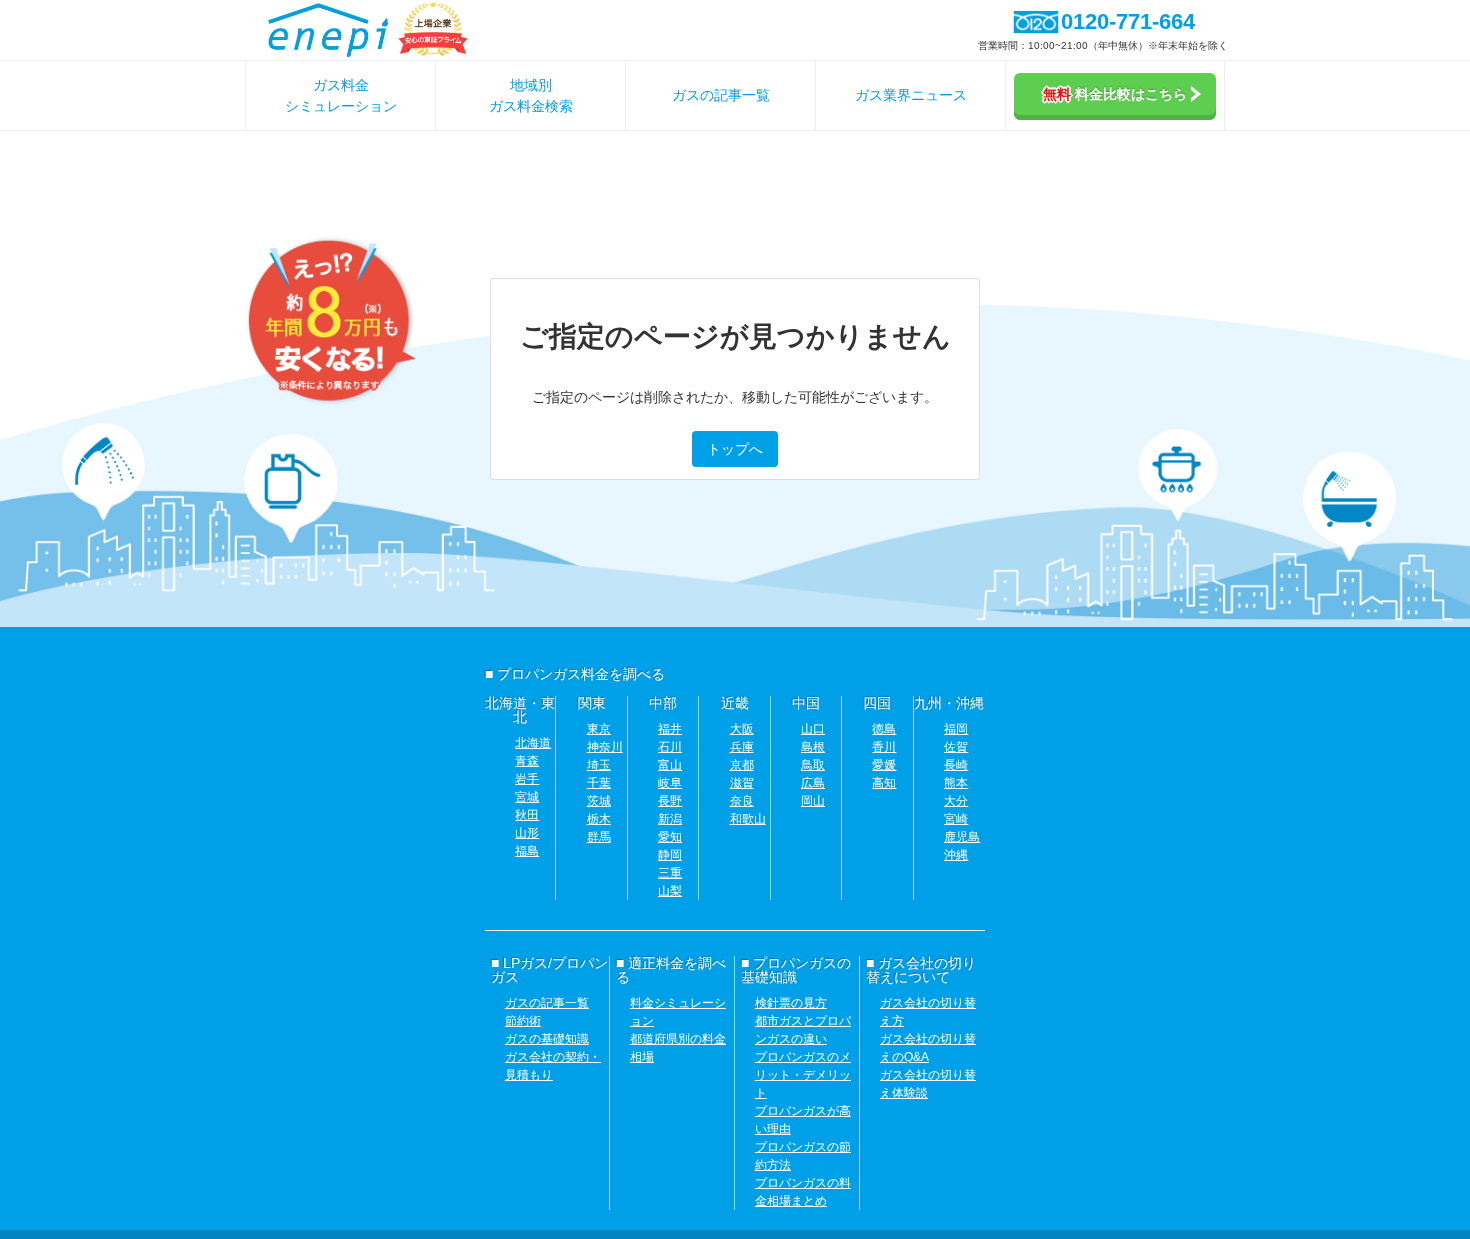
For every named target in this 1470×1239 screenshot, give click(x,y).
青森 (527, 761)
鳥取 (813, 765)
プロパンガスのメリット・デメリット (803, 1075)
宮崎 (956, 819)
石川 (670, 747)
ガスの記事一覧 (721, 95)
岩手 (527, 779)
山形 (527, 833)
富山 (670, 765)
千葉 (599, 783)
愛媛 (884, 765)
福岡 (956, 729)
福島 (527, 851)
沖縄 (956, 855)
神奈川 (605, 747)
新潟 (670, 819)
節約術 (523, 1021)
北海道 (533, 743)
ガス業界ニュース (911, 95)
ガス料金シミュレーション (341, 95)
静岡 (670, 855)
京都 (742, 765)
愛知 (670, 837)
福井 (670, 729)
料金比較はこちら (1115, 94)
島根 (813, 747)
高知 (884, 783)
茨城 (599, 801)
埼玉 (599, 765)
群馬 (599, 837)
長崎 (956, 765)
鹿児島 (962, 837)
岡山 (813, 801)
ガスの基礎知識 (547, 1039)
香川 (884, 747)
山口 (813, 729)
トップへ (735, 449)
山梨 (670, 891)
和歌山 (748, 819)
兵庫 (742, 747)
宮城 (527, 797)
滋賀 (742, 783)
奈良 (742, 801)
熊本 (956, 783)
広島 (813, 783)
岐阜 (670, 783)
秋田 (527, 815)
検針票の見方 (791, 1003)
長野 (670, 801)
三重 (670, 873)
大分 (956, 801)
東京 (599, 729)
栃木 (599, 819)
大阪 (742, 729)
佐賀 (956, 747)
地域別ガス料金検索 (531, 95)
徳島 (884, 729)
